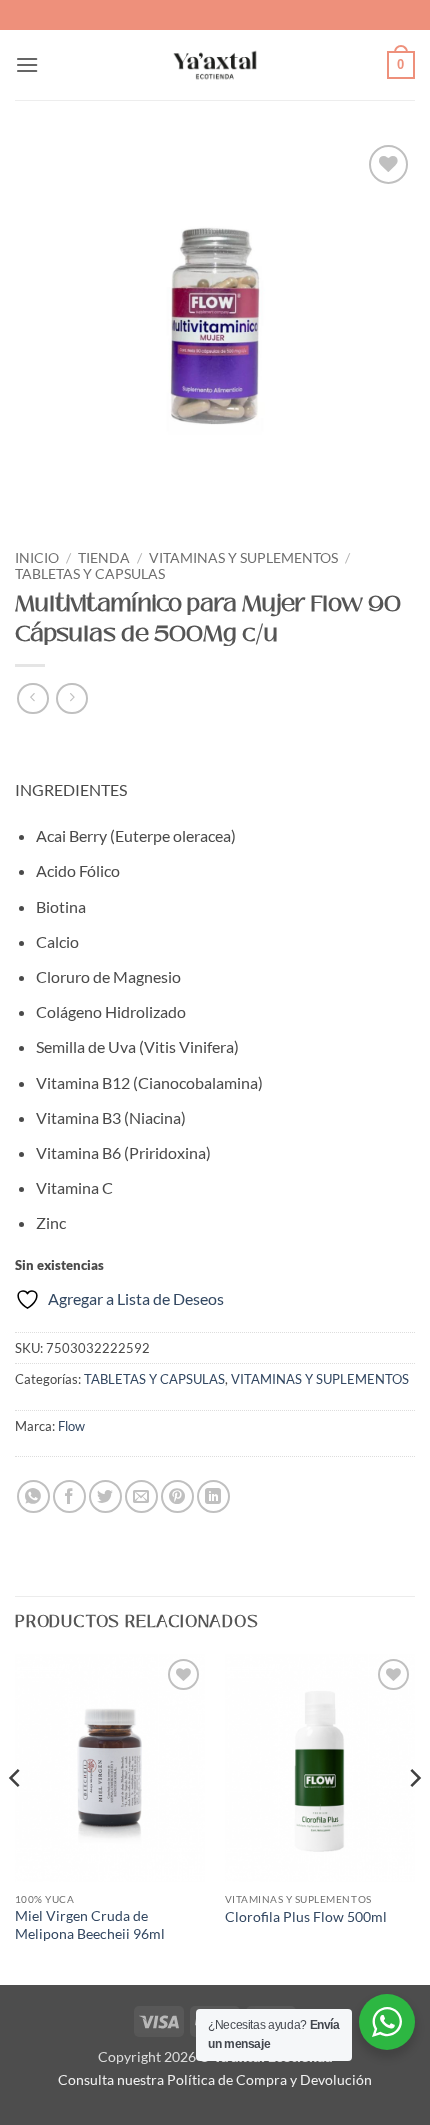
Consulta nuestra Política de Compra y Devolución (215, 2079)
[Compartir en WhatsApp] (33, 1496)
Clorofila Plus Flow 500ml (306, 1917)
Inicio (37, 558)
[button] (27, 64)
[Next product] (32, 698)
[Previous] (16, 1817)
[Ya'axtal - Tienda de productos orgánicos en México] (215, 65)
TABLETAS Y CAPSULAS (90, 574)
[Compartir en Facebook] (69, 1496)
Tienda (104, 558)
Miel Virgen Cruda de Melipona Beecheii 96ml (90, 1925)
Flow (71, 1426)
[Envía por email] (141, 1496)
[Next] (414, 1817)
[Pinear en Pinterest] (177, 1496)
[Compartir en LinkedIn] (213, 1496)
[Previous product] (71, 698)
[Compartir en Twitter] (105, 1496)
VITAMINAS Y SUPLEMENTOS (243, 558)
